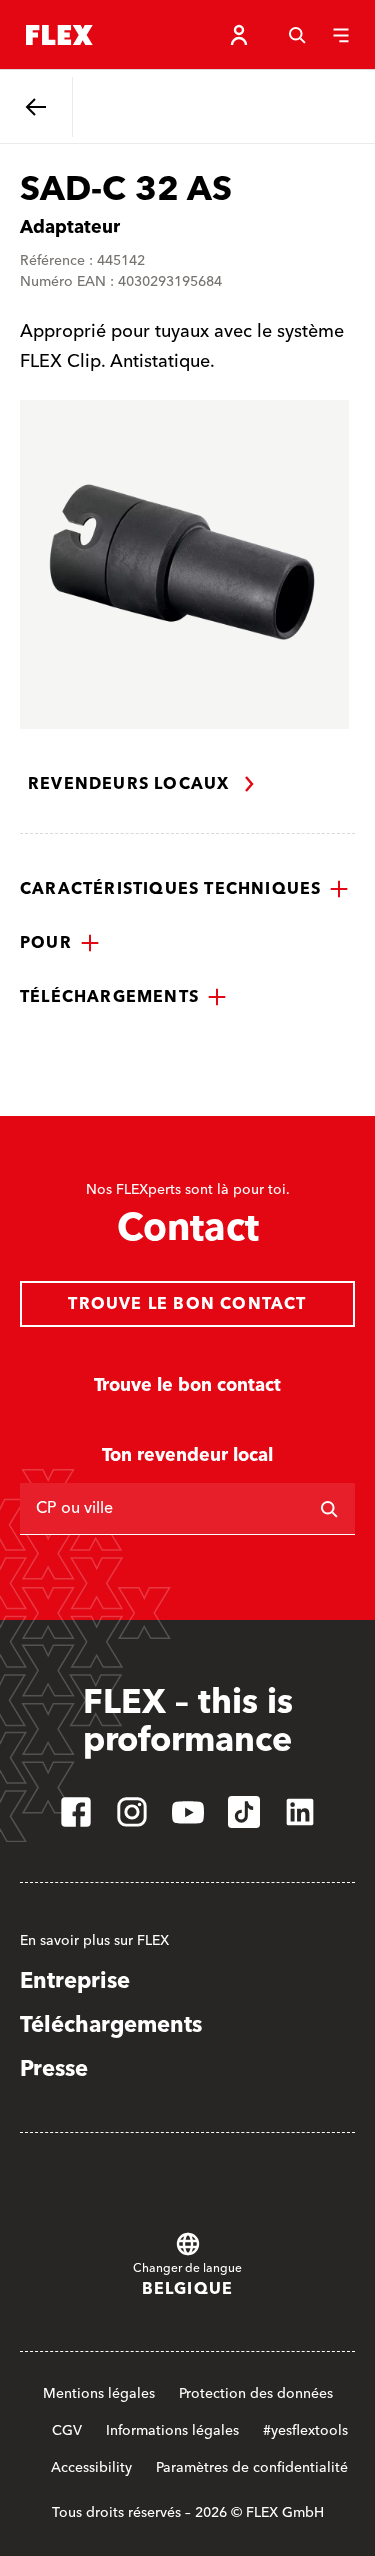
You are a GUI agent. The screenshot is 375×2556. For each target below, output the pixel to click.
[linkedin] (300, 1812)
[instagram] (132, 1812)
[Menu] (341, 35)
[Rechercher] (329, 1509)
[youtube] (188, 1812)
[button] (184, 889)
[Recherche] (297, 35)
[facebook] (76, 1812)
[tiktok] (244, 1812)
